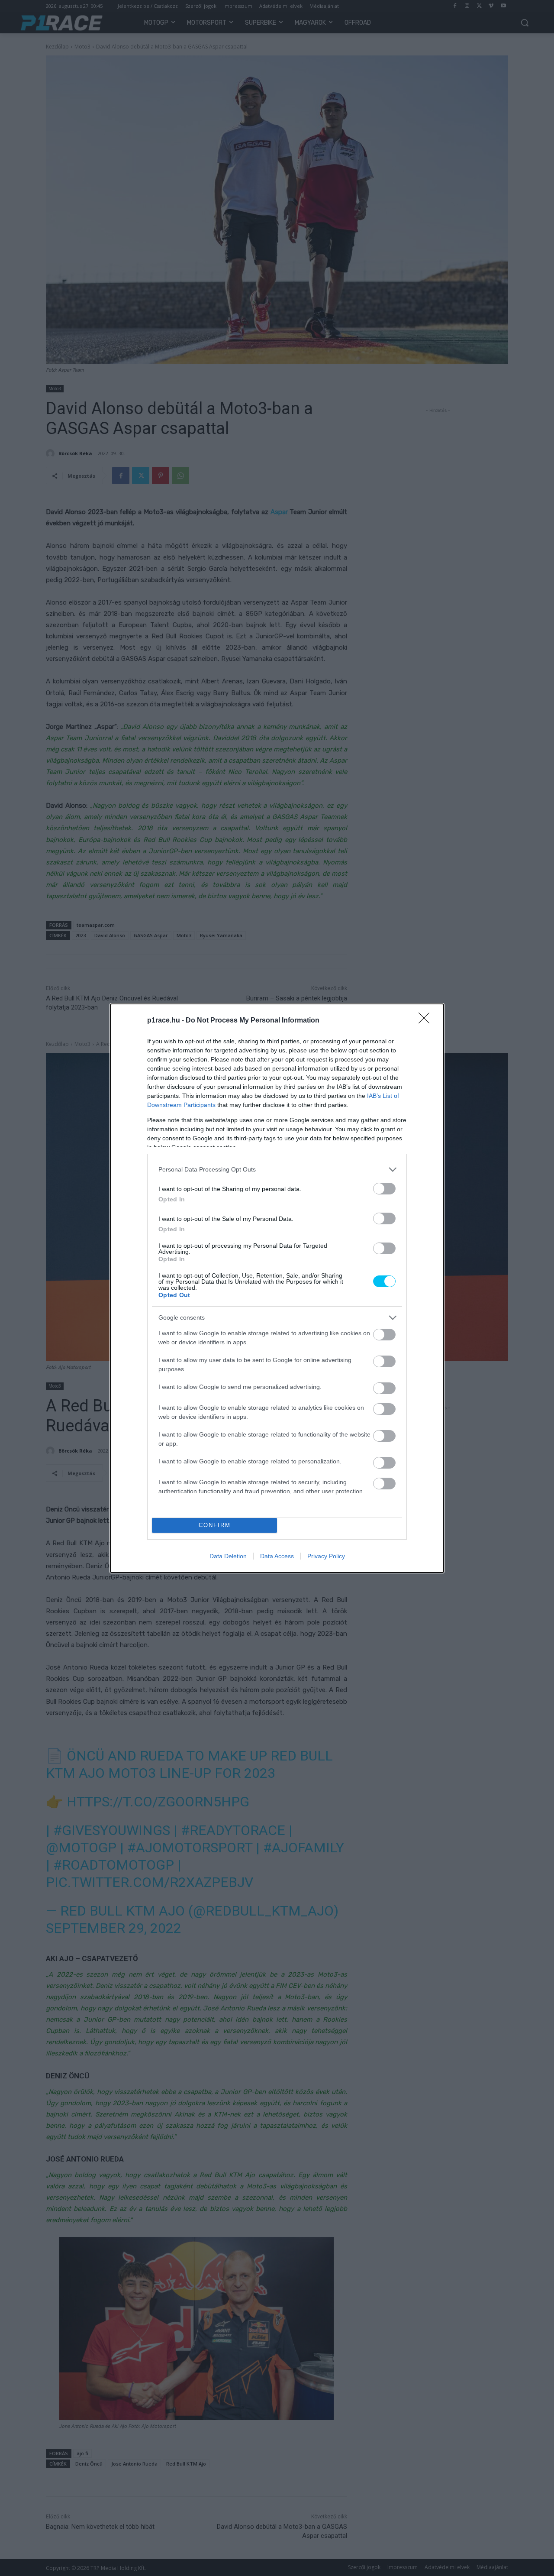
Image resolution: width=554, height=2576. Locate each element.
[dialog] (277, 1288)
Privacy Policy (326, 1556)
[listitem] (277, 1170)
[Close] (427, 1021)
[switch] (384, 1189)
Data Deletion (228, 1556)
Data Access (277, 1556)
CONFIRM (215, 1525)
